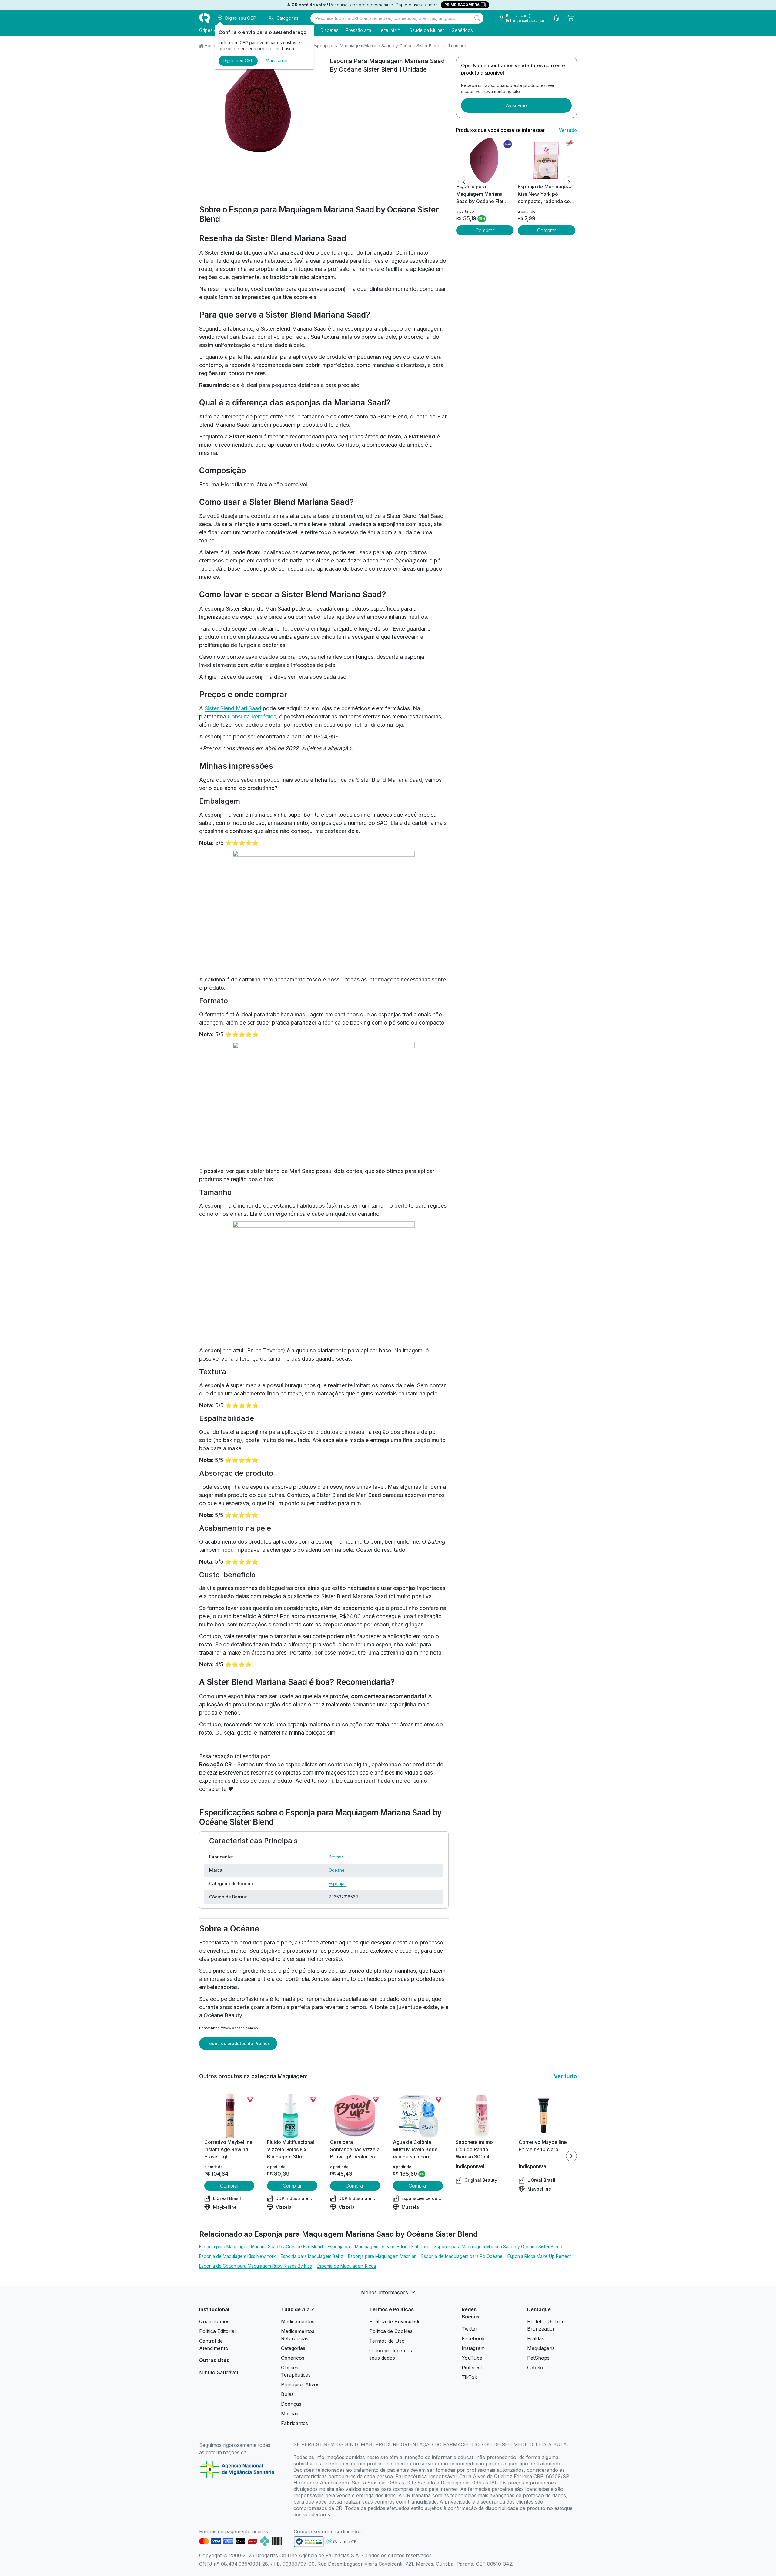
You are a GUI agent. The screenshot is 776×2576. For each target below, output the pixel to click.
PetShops (538, 2358)
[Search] (477, 18)
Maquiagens (541, 2348)
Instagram (473, 2348)
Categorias (293, 2348)
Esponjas (338, 1883)
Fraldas (536, 2338)
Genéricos (462, 30)
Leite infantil (390, 30)
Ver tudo (568, 130)
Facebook (473, 2338)
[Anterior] (464, 182)
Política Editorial (217, 2331)
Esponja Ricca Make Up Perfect (539, 2256)
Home (211, 46)
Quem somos (214, 2321)
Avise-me (516, 105)
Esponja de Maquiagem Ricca (346, 2266)
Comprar (485, 230)
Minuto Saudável (219, 2372)
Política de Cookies (391, 2331)
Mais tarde (276, 60)
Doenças (291, 2404)
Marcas (290, 2414)
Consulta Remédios (252, 716)
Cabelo (535, 2368)
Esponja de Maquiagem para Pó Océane (462, 2256)
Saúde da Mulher (427, 30)
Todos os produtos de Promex (238, 2043)
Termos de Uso (387, 2341)
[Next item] (571, 2156)
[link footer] (309, 2542)
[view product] (485, 160)
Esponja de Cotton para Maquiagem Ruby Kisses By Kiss (256, 2266)
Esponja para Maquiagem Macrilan (382, 2256)
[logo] (205, 18)
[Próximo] (569, 182)
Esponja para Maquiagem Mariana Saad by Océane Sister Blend (376, 46)
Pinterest (472, 2368)
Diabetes (329, 30)
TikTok (469, 2377)
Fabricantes (294, 2423)
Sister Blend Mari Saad (233, 708)
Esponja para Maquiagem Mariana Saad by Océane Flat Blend (261, 2246)
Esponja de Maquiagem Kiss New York (237, 2256)
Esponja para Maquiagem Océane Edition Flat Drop (379, 2246)
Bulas (287, 2394)
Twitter (470, 2329)
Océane (337, 1870)
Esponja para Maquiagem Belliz (312, 2256)
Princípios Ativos (300, 2384)
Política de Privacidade (395, 2321)
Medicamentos (298, 2321)
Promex (336, 1857)
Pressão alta (358, 30)
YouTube (472, 2358)
